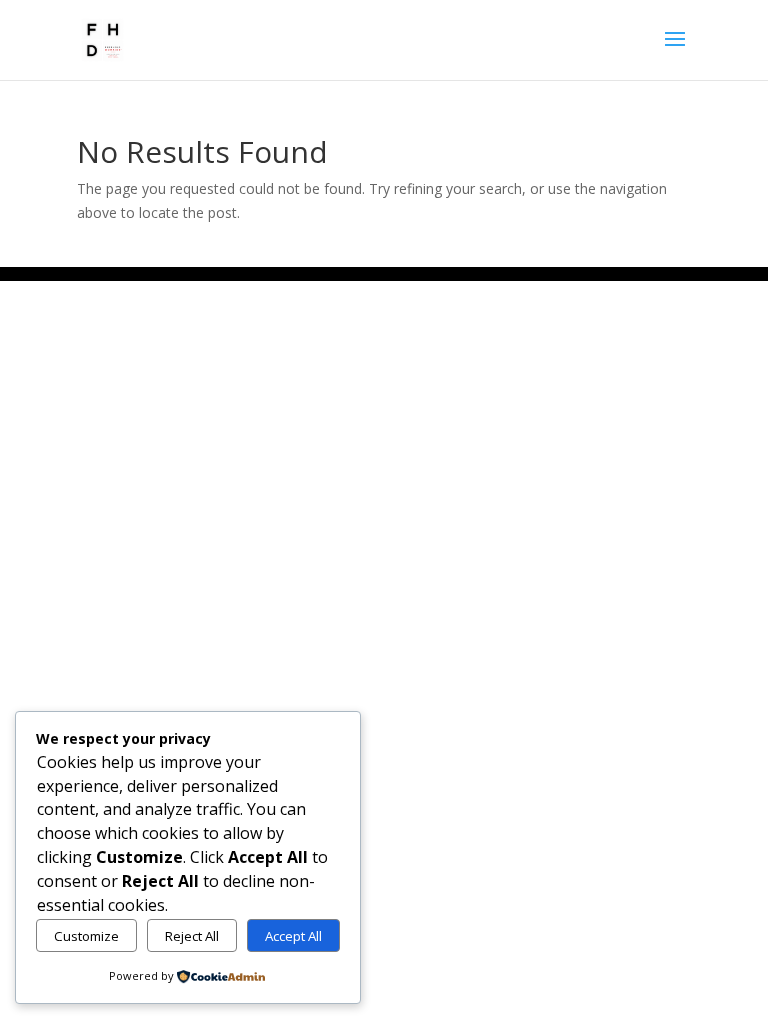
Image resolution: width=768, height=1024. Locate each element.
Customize (86, 936)
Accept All (293, 936)
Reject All (192, 936)
